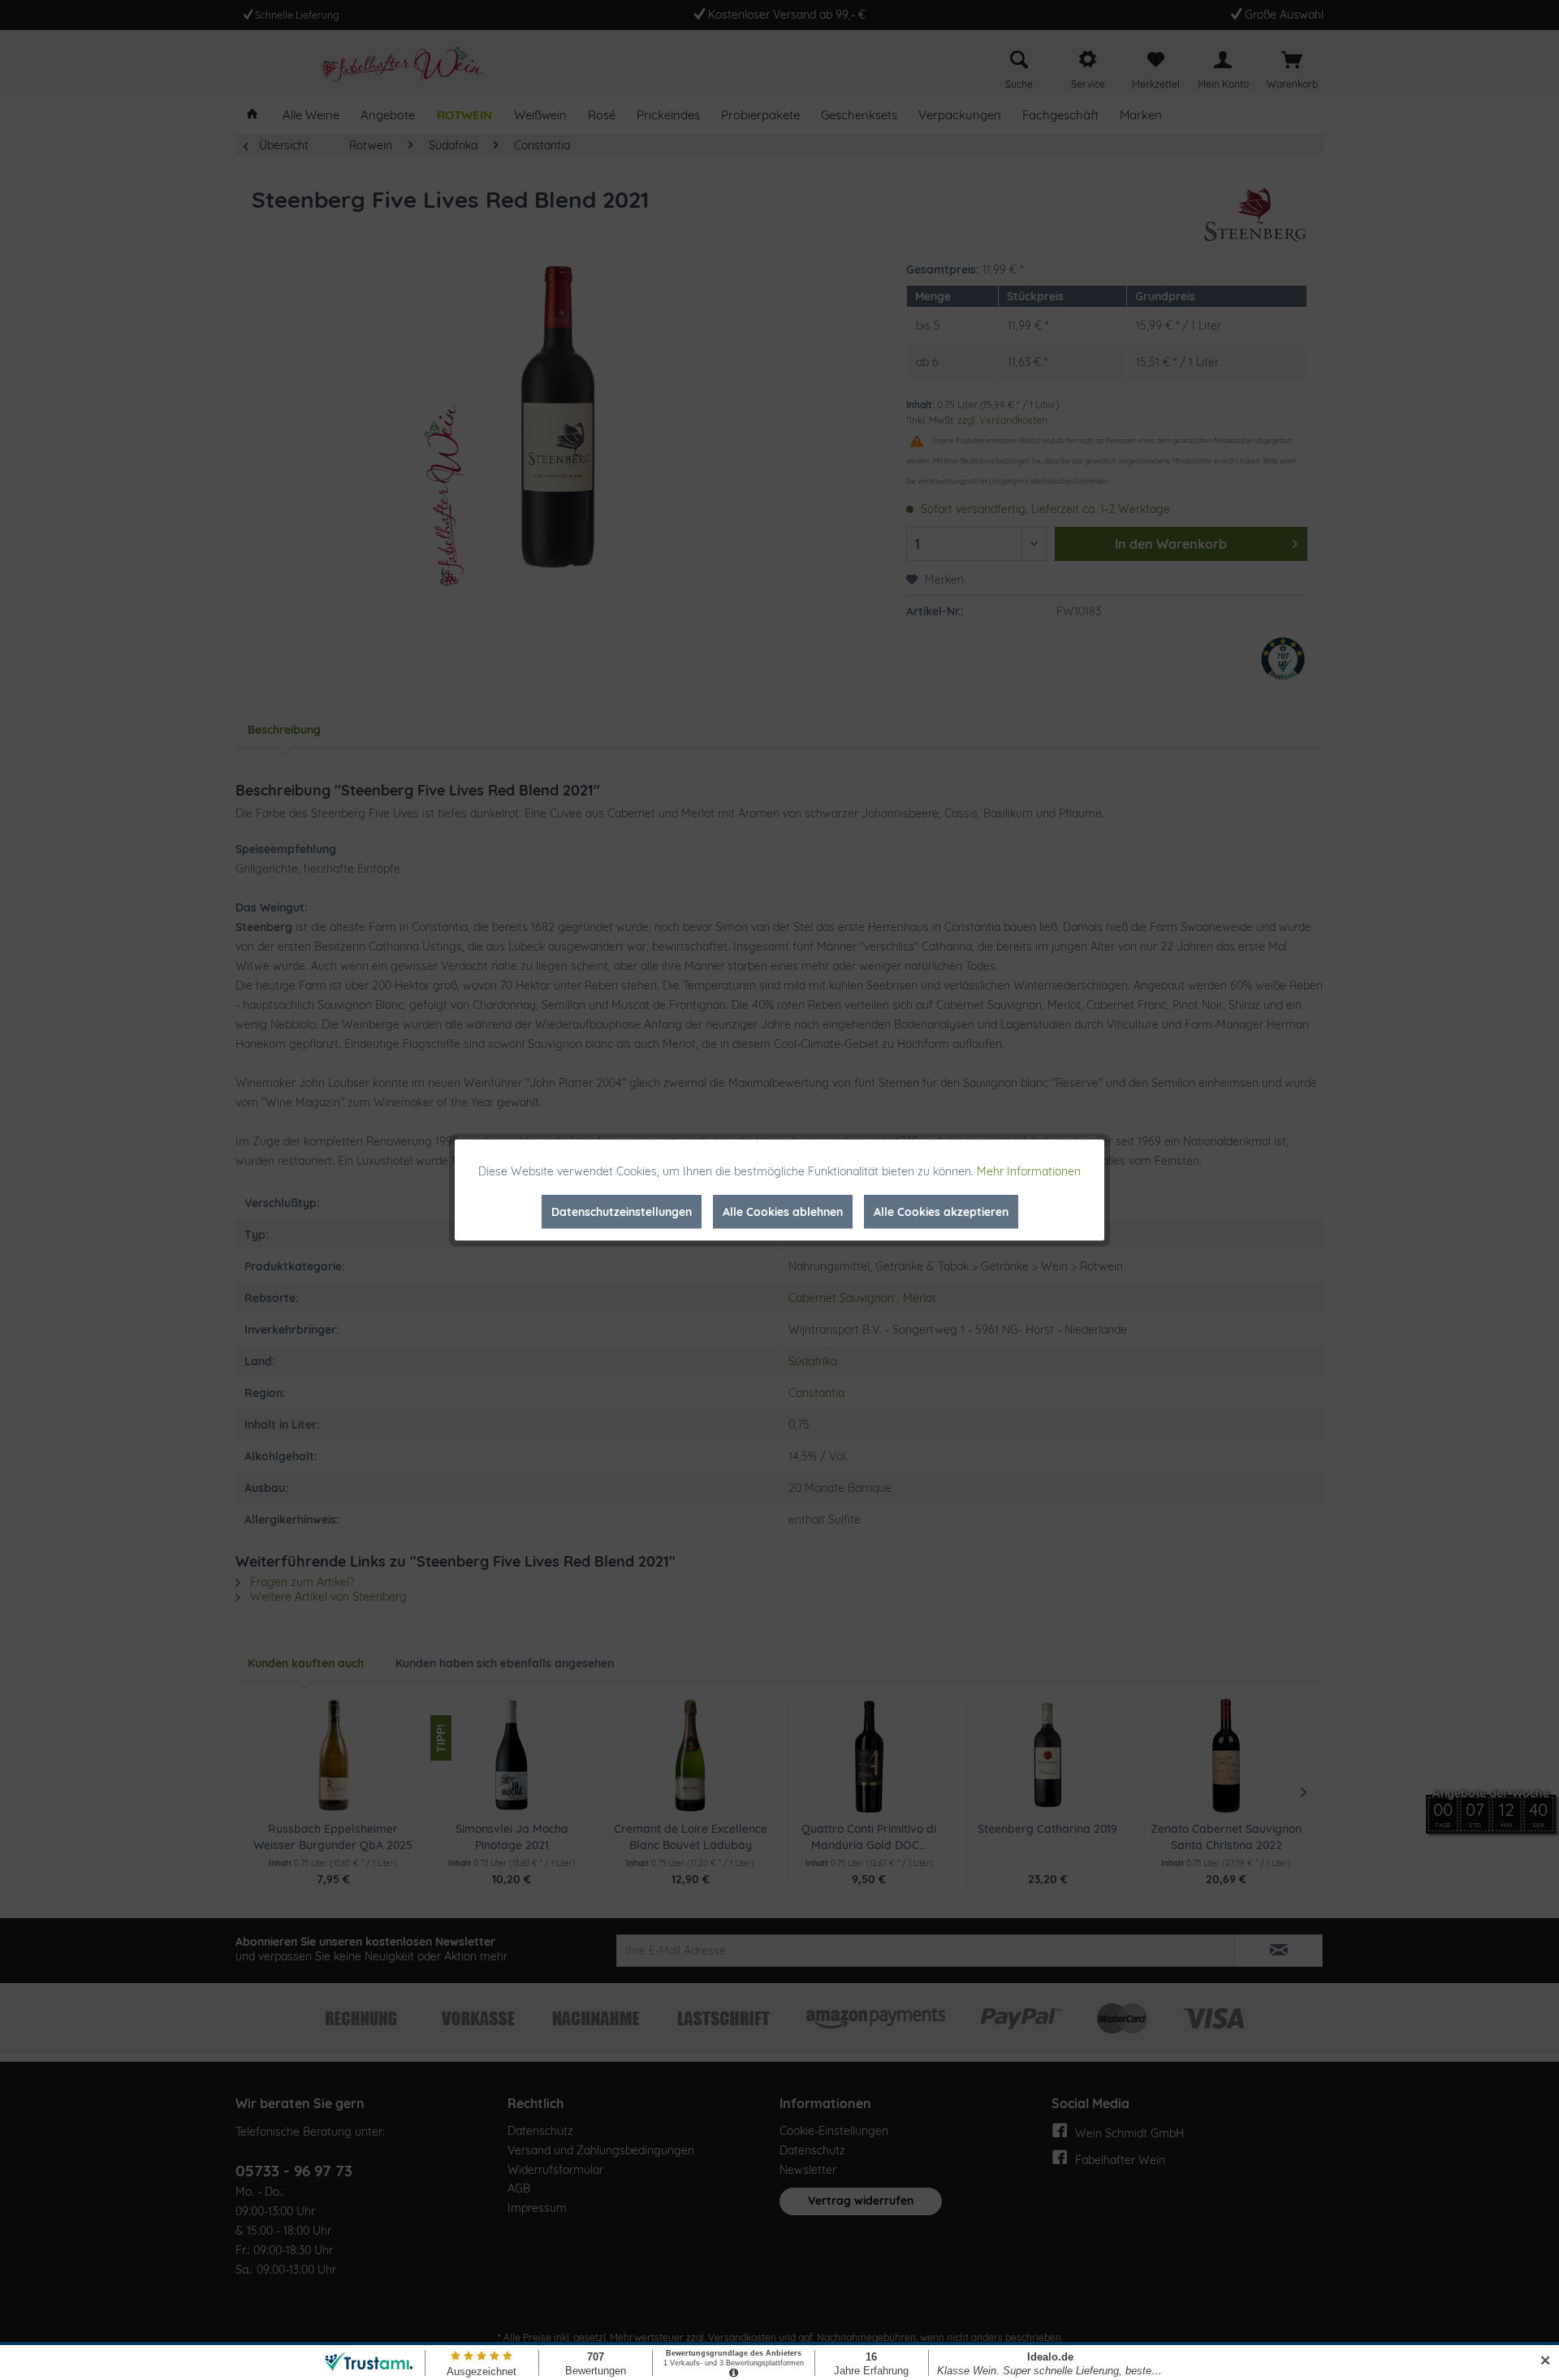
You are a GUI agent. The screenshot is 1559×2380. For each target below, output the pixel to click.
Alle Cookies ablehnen (783, 1212)
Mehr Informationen (1029, 1171)
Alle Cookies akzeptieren (941, 1212)
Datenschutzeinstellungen (622, 1212)
